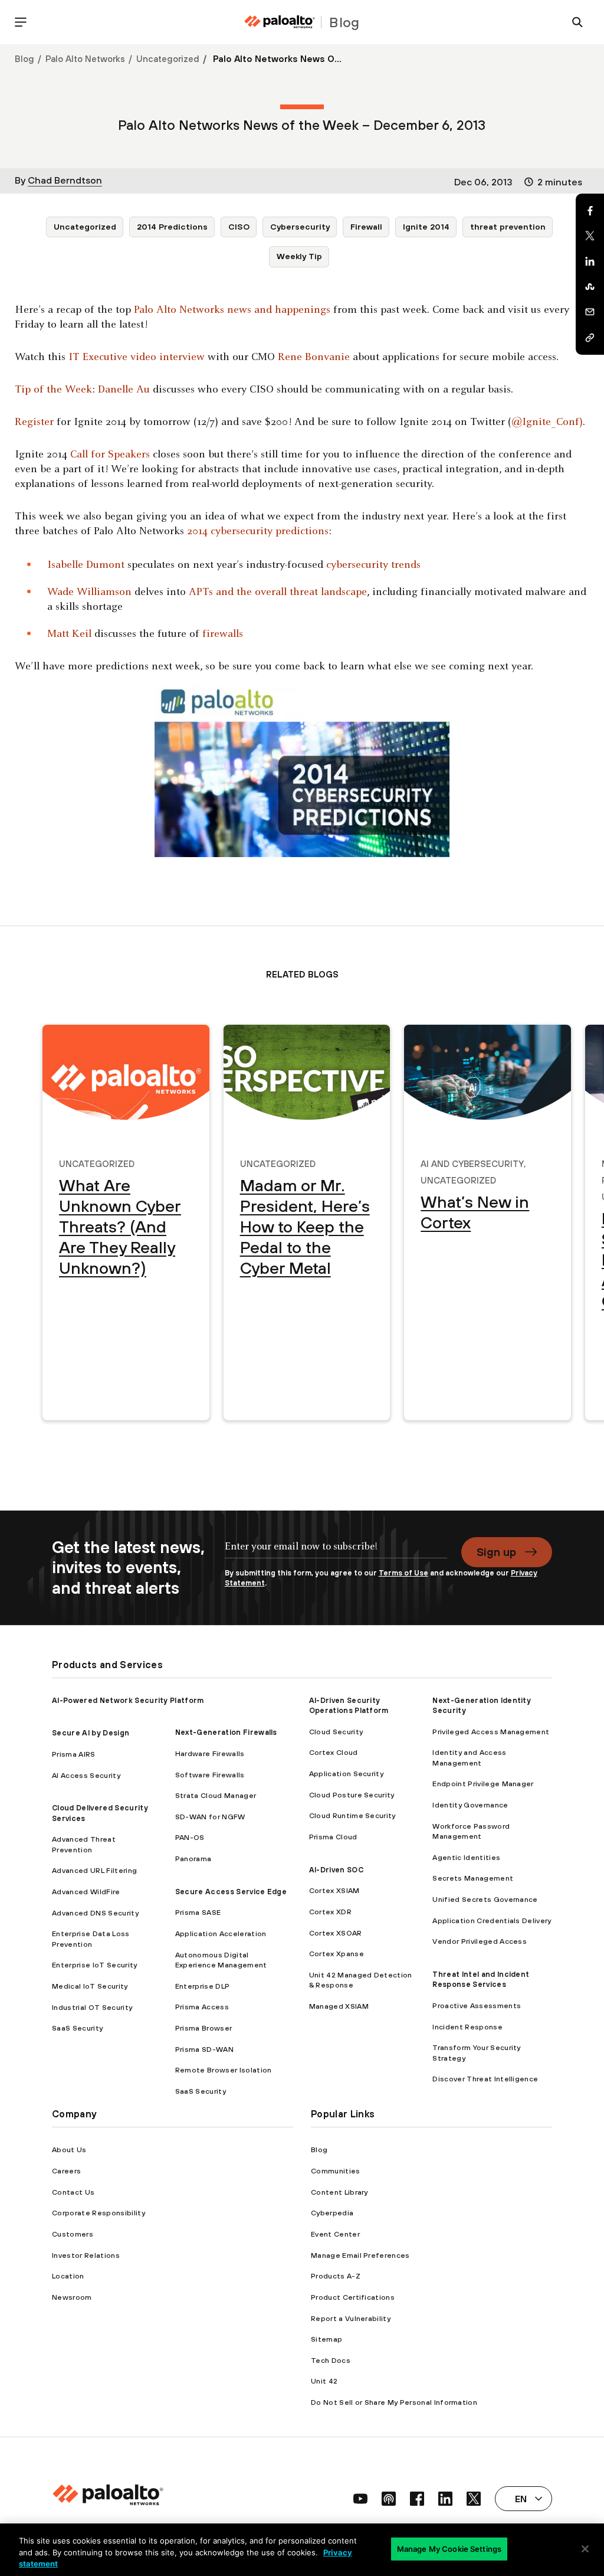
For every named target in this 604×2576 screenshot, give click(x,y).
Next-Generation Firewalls (226, 1732)
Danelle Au (124, 390)
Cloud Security (336, 1732)
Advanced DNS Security (95, 1913)
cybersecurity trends (373, 565)
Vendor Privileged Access (480, 1941)
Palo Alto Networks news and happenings (232, 310)
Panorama (193, 1859)
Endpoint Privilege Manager (483, 1784)
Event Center (335, 2234)
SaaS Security (77, 2028)
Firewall (366, 227)
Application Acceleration (221, 1933)
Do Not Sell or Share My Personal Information (394, 2402)
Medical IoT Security (90, 1986)
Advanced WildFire (86, 1892)
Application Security (346, 1774)
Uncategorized (168, 59)
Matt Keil (69, 634)
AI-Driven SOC (336, 1870)
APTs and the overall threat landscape (278, 592)
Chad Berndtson (65, 180)
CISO (239, 227)
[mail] (590, 312)
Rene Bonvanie (314, 357)
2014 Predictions (172, 227)
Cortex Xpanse (337, 1954)
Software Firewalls (210, 1775)
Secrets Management (473, 1878)
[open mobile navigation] (21, 22)
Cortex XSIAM (334, 1890)
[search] (577, 22)
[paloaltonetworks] (280, 22)
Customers (73, 2234)
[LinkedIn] (590, 261)
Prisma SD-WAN (204, 2049)
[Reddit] (590, 287)
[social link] (360, 2499)
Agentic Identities (466, 1857)
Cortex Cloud (334, 1752)
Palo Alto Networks (85, 59)
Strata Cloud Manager (216, 1795)
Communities (336, 2171)
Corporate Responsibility (99, 2213)
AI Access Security (86, 1775)
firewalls (223, 634)
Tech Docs (331, 2360)
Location (68, 2276)
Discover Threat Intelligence (485, 2079)
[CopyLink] (590, 338)
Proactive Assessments (477, 2005)
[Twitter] (590, 236)
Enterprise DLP (202, 1986)
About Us (69, 2150)
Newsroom (72, 2297)
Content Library (339, 2192)
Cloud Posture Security (352, 1795)
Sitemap (326, 2339)
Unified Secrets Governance (485, 1899)
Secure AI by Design (91, 1733)
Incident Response (467, 2027)
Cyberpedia (332, 2213)
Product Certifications (353, 2297)
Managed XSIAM (339, 2006)
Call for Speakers (110, 455)
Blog (24, 59)
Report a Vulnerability (351, 2318)
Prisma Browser (203, 2028)
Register (34, 422)
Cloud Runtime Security (352, 1815)
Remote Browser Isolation (224, 2070)
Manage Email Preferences (360, 2255)
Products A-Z (336, 2276)
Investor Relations (86, 2255)
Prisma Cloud (333, 1837)
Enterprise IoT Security (94, 1965)
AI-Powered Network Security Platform (128, 1700)
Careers (66, 2171)
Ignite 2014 (426, 227)
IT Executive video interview (137, 357)
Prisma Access (202, 2007)
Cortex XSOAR (336, 1933)
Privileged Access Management (491, 1732)
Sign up (496, 1552)
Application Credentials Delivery (492, 1920)
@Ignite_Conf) (547, 422)
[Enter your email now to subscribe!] (336, 1552)
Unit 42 (324, 2381)
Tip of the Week (53, 390)
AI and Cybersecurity (472, 1162)
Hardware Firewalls (210, 1753)
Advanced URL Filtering (94, 1870)
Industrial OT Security (92, 2007)
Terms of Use (403, 1573)
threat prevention (508, 227)
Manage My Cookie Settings (449, 2548)
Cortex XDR (330, 1912)
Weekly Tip (299, 256)
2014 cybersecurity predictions (258, 532)
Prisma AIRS (74, 1754)
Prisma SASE (198, 1912)
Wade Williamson (89, 592)
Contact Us (73, 2192)
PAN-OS (190, 1837)
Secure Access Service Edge (231, 1892)
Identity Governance (470, 1805)
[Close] (585, 2549)
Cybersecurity (300, 227)
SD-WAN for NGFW (210, 1817)
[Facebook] (590, 211)
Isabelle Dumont (86, 565)
